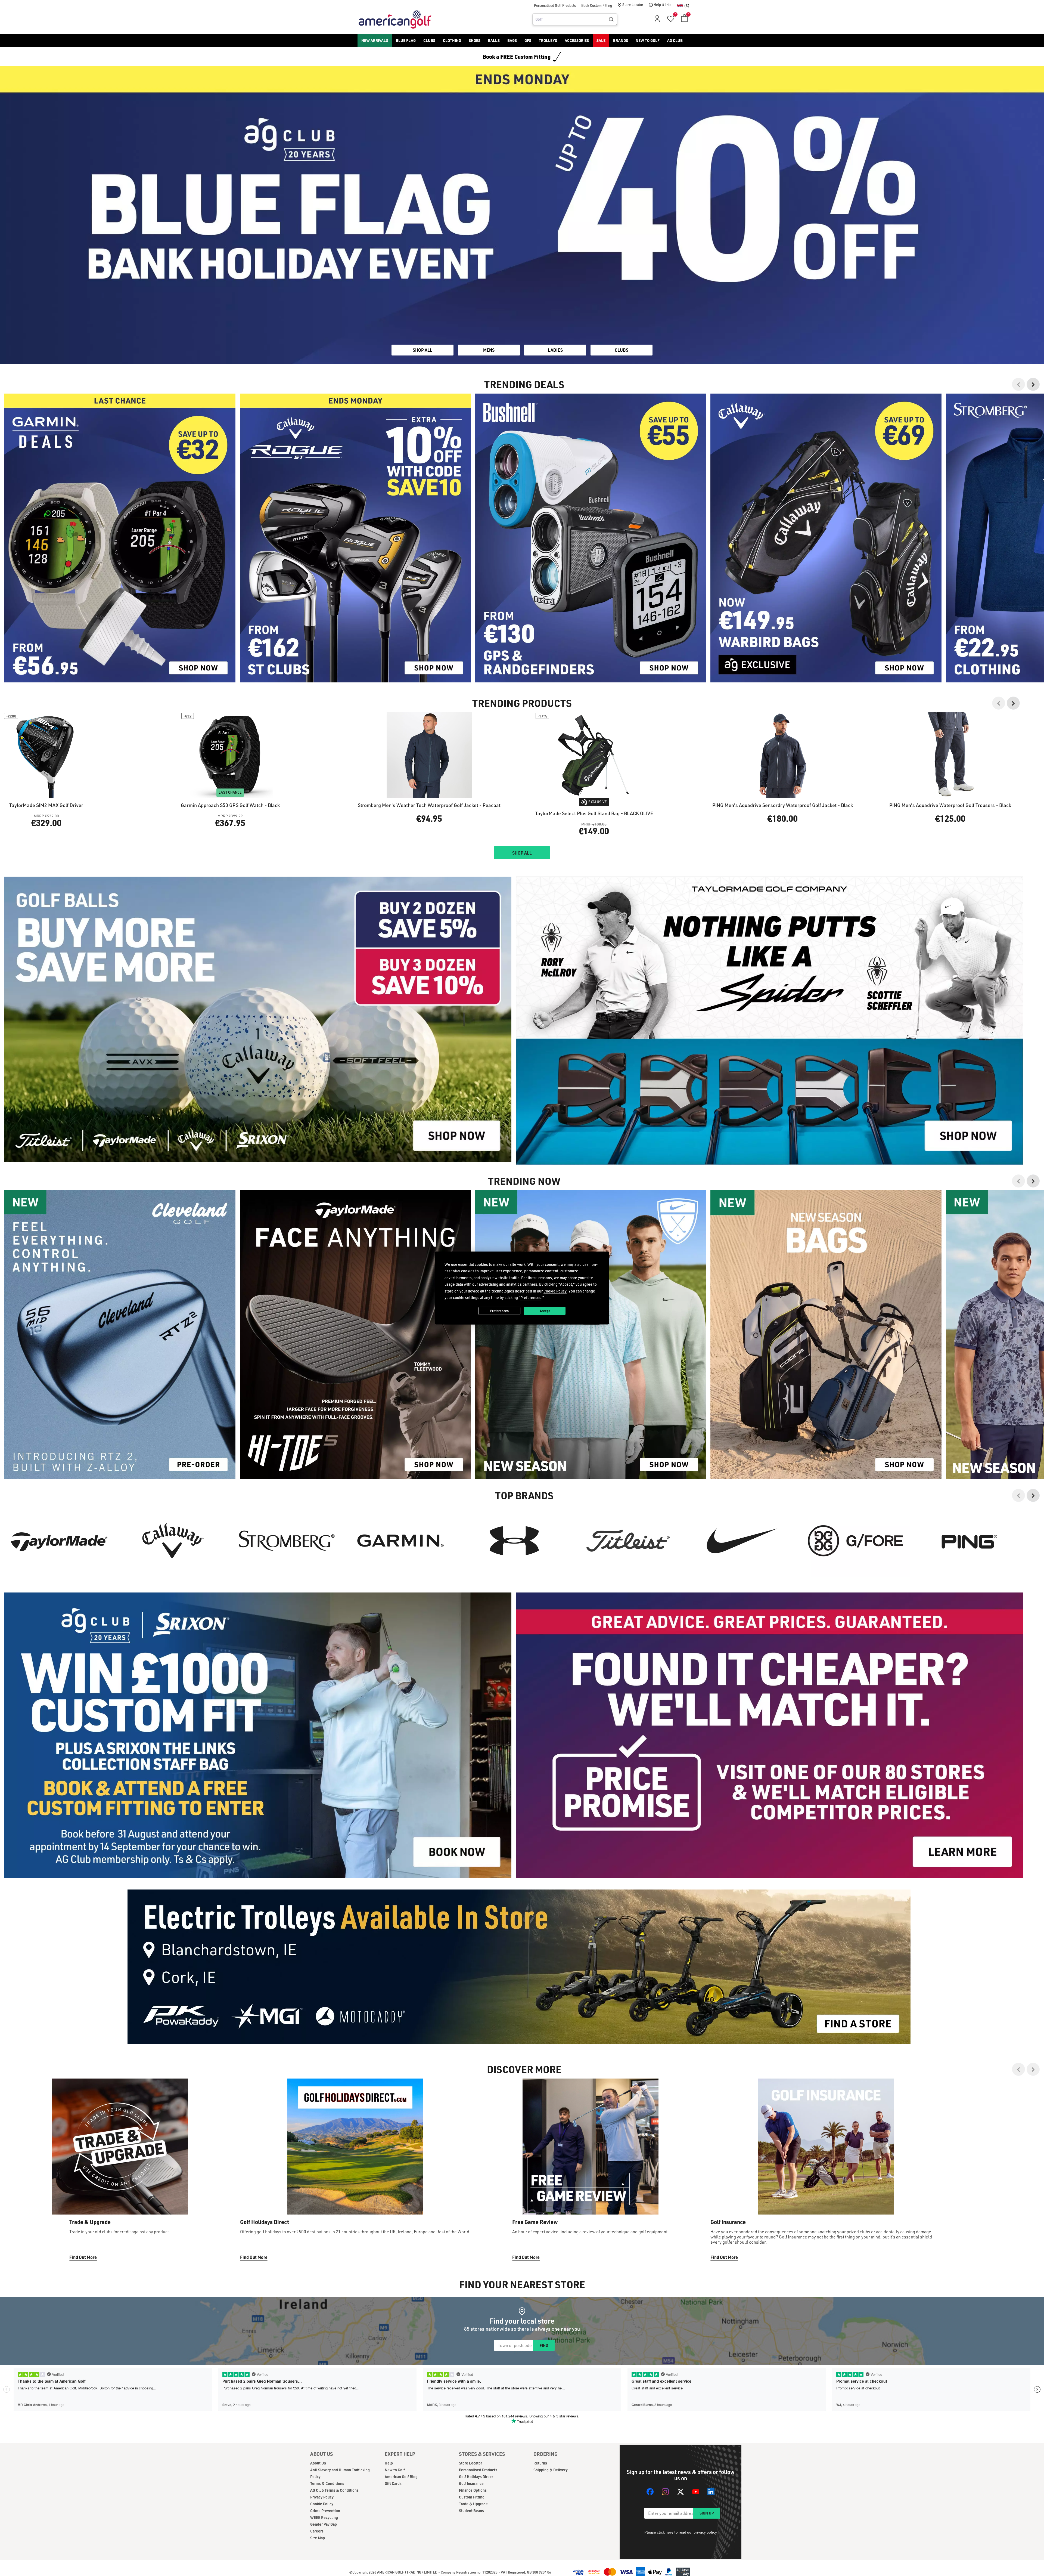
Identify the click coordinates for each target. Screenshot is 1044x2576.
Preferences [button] (531, 1298)
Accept (545, 1311)
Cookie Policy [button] (555, 1291)
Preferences (499, 1311)
